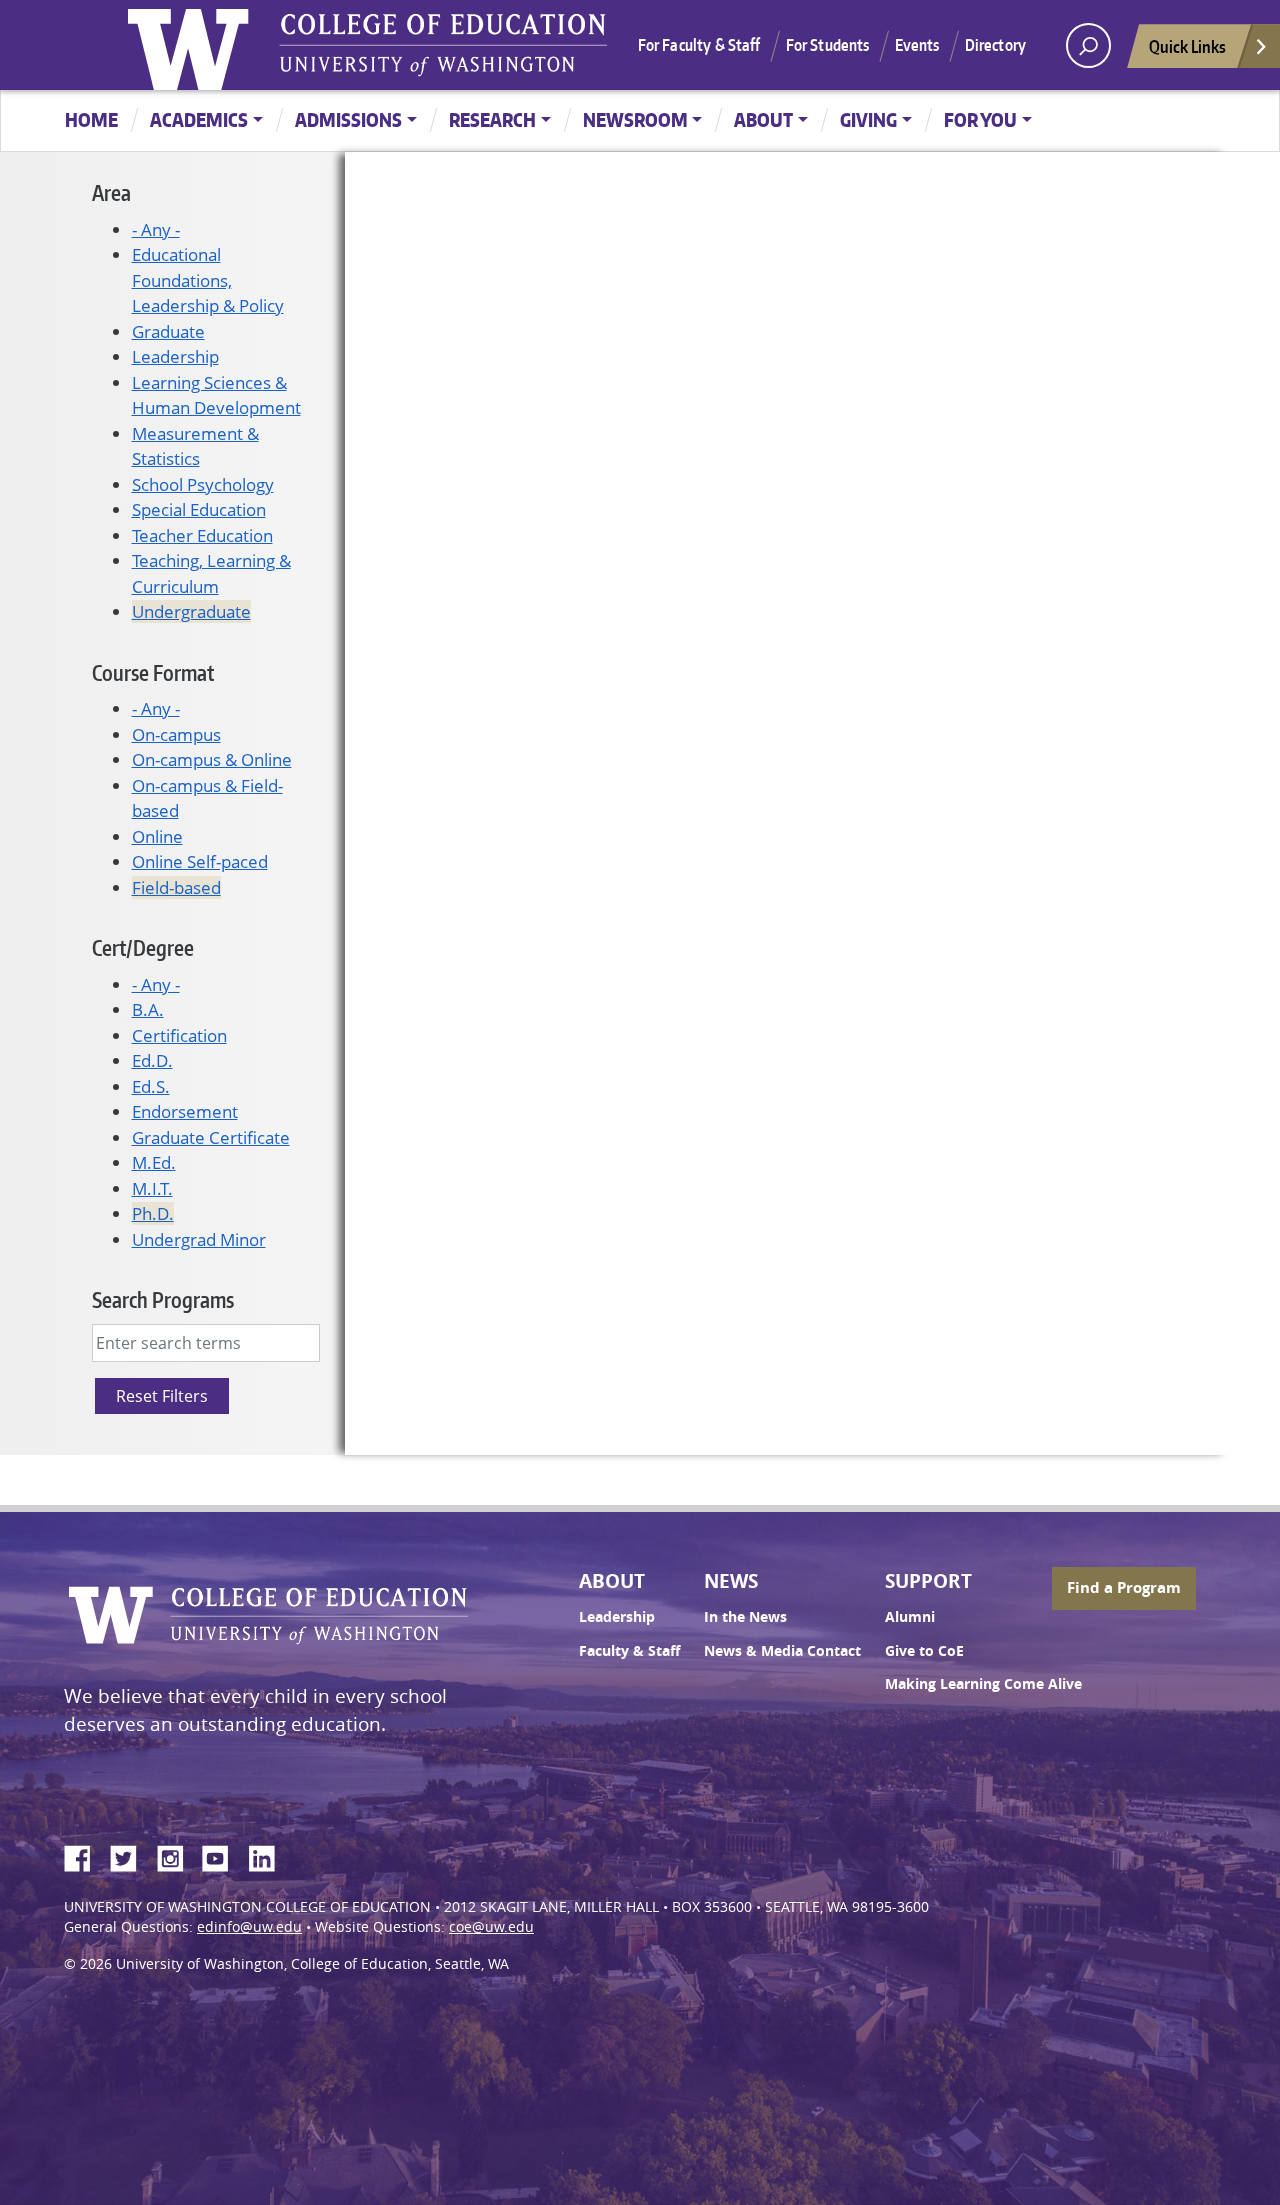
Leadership (175, 356)
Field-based (176, 887)
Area (111, 192)
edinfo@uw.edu (249, 1927)
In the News (745, 1617)
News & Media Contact (782, 1651)
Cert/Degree (143, 947)
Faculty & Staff (629, 1651)
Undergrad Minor (199, 1239)
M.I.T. (152, 1188)
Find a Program (1124, 1587)
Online (157, 836)
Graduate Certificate (211, 1137)
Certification (179, 1035)
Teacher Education (202, 535)
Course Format (153, 672)
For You (980, 119)
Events (917, 45)
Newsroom (635, 119)
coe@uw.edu (491, 1927)
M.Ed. (154, 1162)
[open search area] (1088, 45)
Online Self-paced (200, 861)
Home (91, 119)
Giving (868, 119)
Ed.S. (151, 1086)
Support (928, 1581)
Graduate (168, 331)
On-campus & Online (212, 759)
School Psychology (203, 484)
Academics (199, 119)
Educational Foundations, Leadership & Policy (208, 280)
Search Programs (163, 1299)
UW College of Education (443, 45)
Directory (995, 45)
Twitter (131, 1855)
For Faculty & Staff (699, 45)
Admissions (348, 119)
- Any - (156, 229)
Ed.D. (152, 1060)
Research (492, 119)
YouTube (223, 1855)
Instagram (177, 1855)
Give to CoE (924, 1651)
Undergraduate (191, 611)
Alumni (910, 1617)
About (763, 119)
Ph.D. (153, 1213)
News (731, 1581)
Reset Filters (162, 1396)
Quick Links (1187, 46)
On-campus (176, 734)
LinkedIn (269, 1855)
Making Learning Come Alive (983, 1684)
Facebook (85, 1855)
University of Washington (193, 45)
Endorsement (185, 1111)
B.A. (148, 1009)
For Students (828, 45)
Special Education (199, 509)
